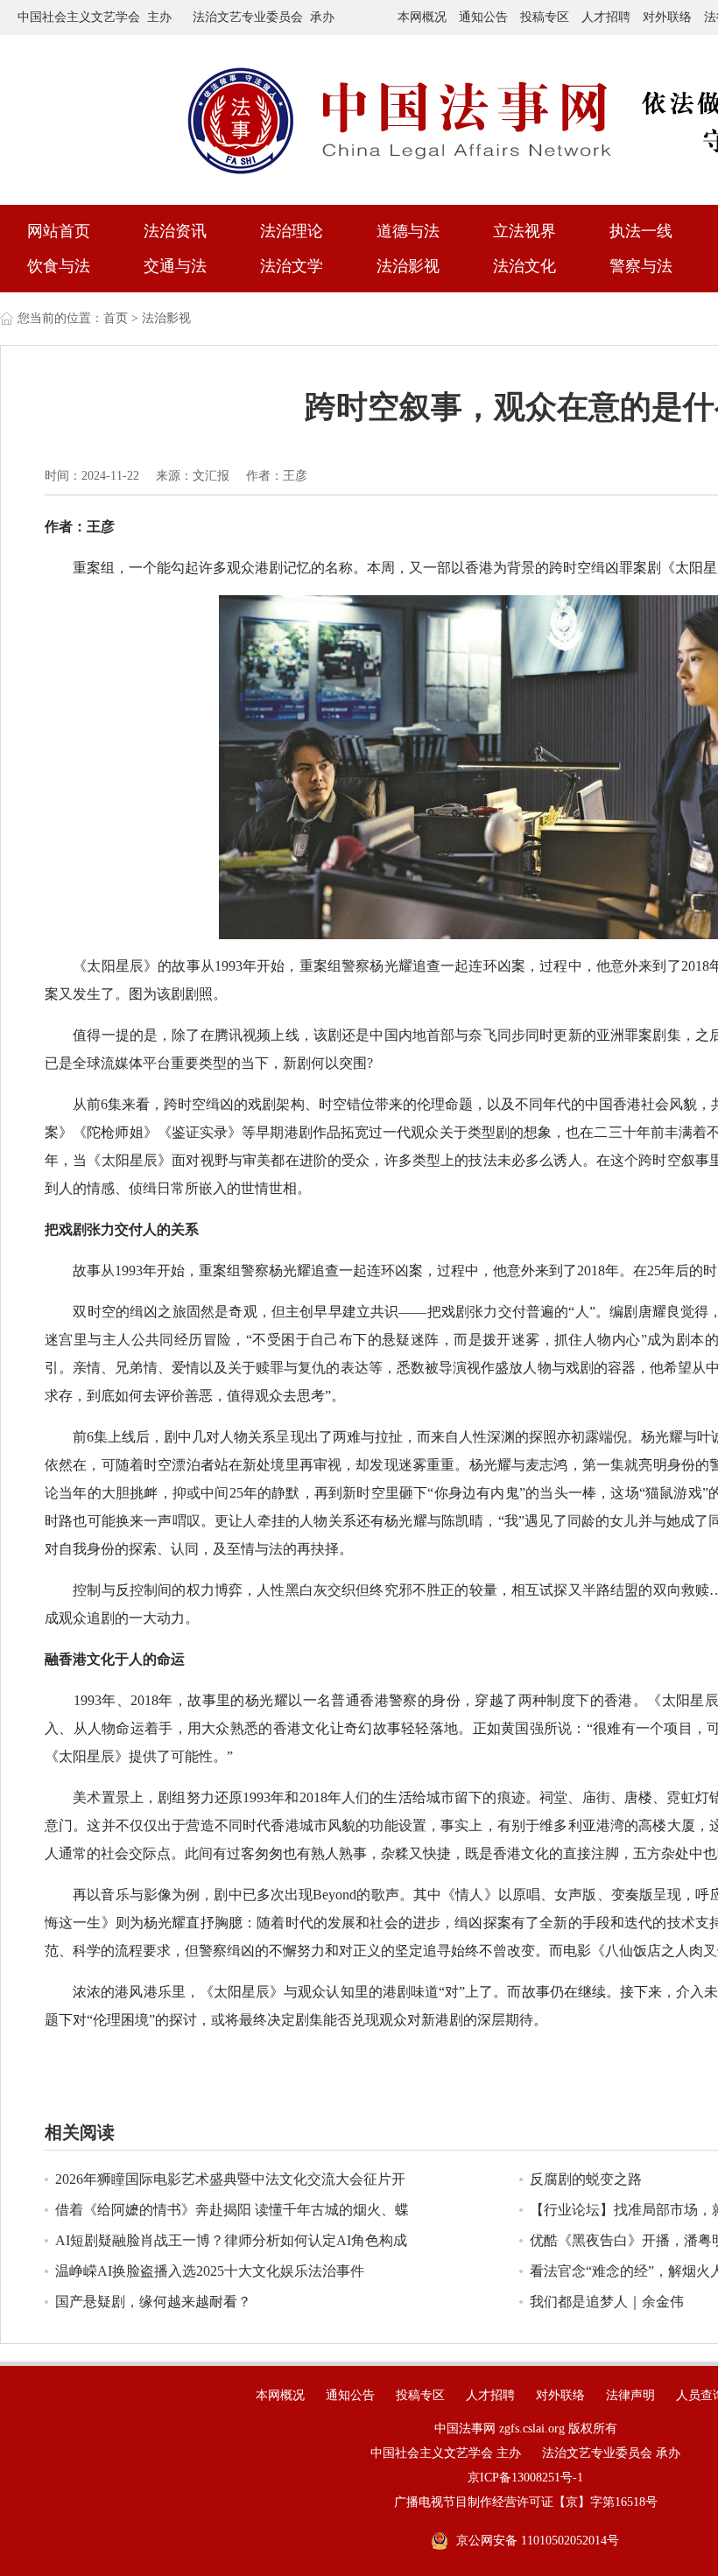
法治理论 (292, 231)
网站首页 (59, 231)
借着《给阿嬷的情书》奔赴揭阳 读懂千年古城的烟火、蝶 (232, 2210)
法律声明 (630, 2395)
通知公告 (483, 17)
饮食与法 (59, 266)
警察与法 (641, 266)
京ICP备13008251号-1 (525, 2478)
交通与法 (175, 266)
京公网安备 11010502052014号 (538, 2541)
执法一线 (641, 231)
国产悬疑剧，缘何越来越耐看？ (153, 2302)
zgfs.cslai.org (532, 2429)
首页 (116, 318)
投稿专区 (545, 17)
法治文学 (292, 266)
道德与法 (408, 231)
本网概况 (422, 17)
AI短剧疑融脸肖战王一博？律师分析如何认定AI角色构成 (231, 2240)
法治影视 (408, 266)
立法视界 (524, 231)
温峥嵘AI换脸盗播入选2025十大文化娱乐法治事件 (210, 2271)
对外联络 (667, 17)
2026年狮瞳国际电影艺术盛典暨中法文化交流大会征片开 (230, 2179)
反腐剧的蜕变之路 (586, 2179)
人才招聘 (606, 17)
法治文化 (524, 266)
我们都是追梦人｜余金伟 (607, 2302)
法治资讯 (175, 231)
